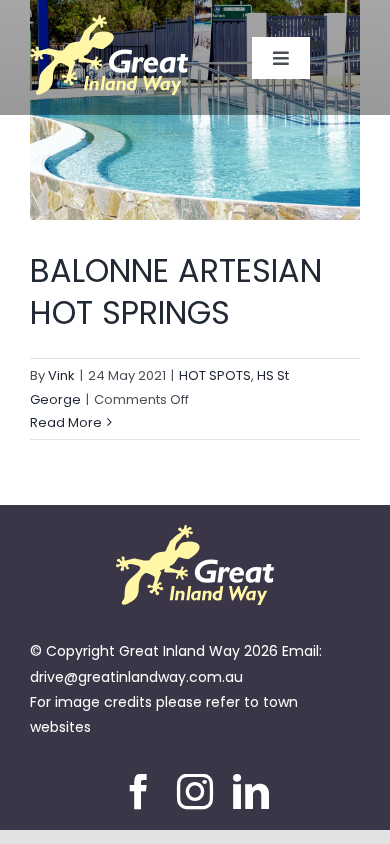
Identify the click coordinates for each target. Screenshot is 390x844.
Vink (61, 375)
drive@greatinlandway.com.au (136, 677)
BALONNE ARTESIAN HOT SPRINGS (176, 291)
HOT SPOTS (215, 375)
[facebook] (139, 792)
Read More (66, 422)
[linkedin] (251, 792)
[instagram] (195, 792)
